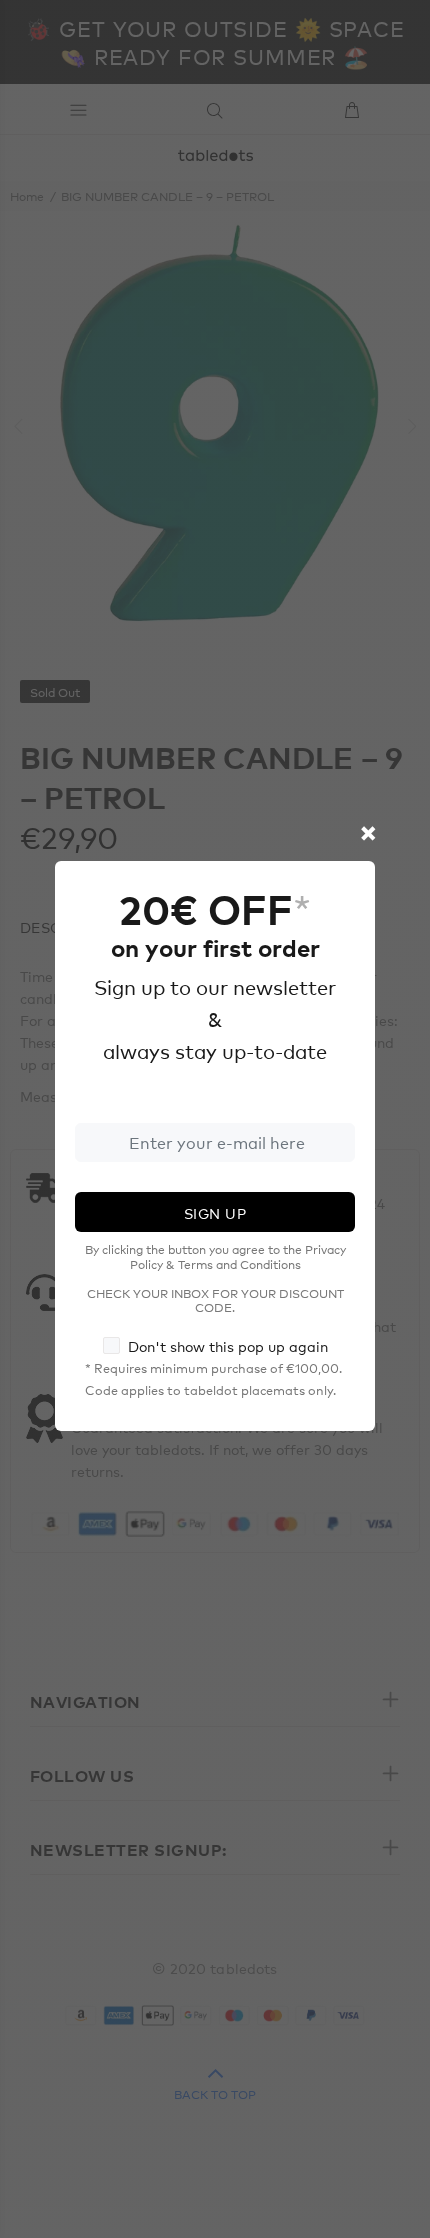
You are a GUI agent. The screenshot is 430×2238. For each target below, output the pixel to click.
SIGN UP (215, 1213)
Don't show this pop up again (228, 1346)
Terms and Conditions (239, 1264)
